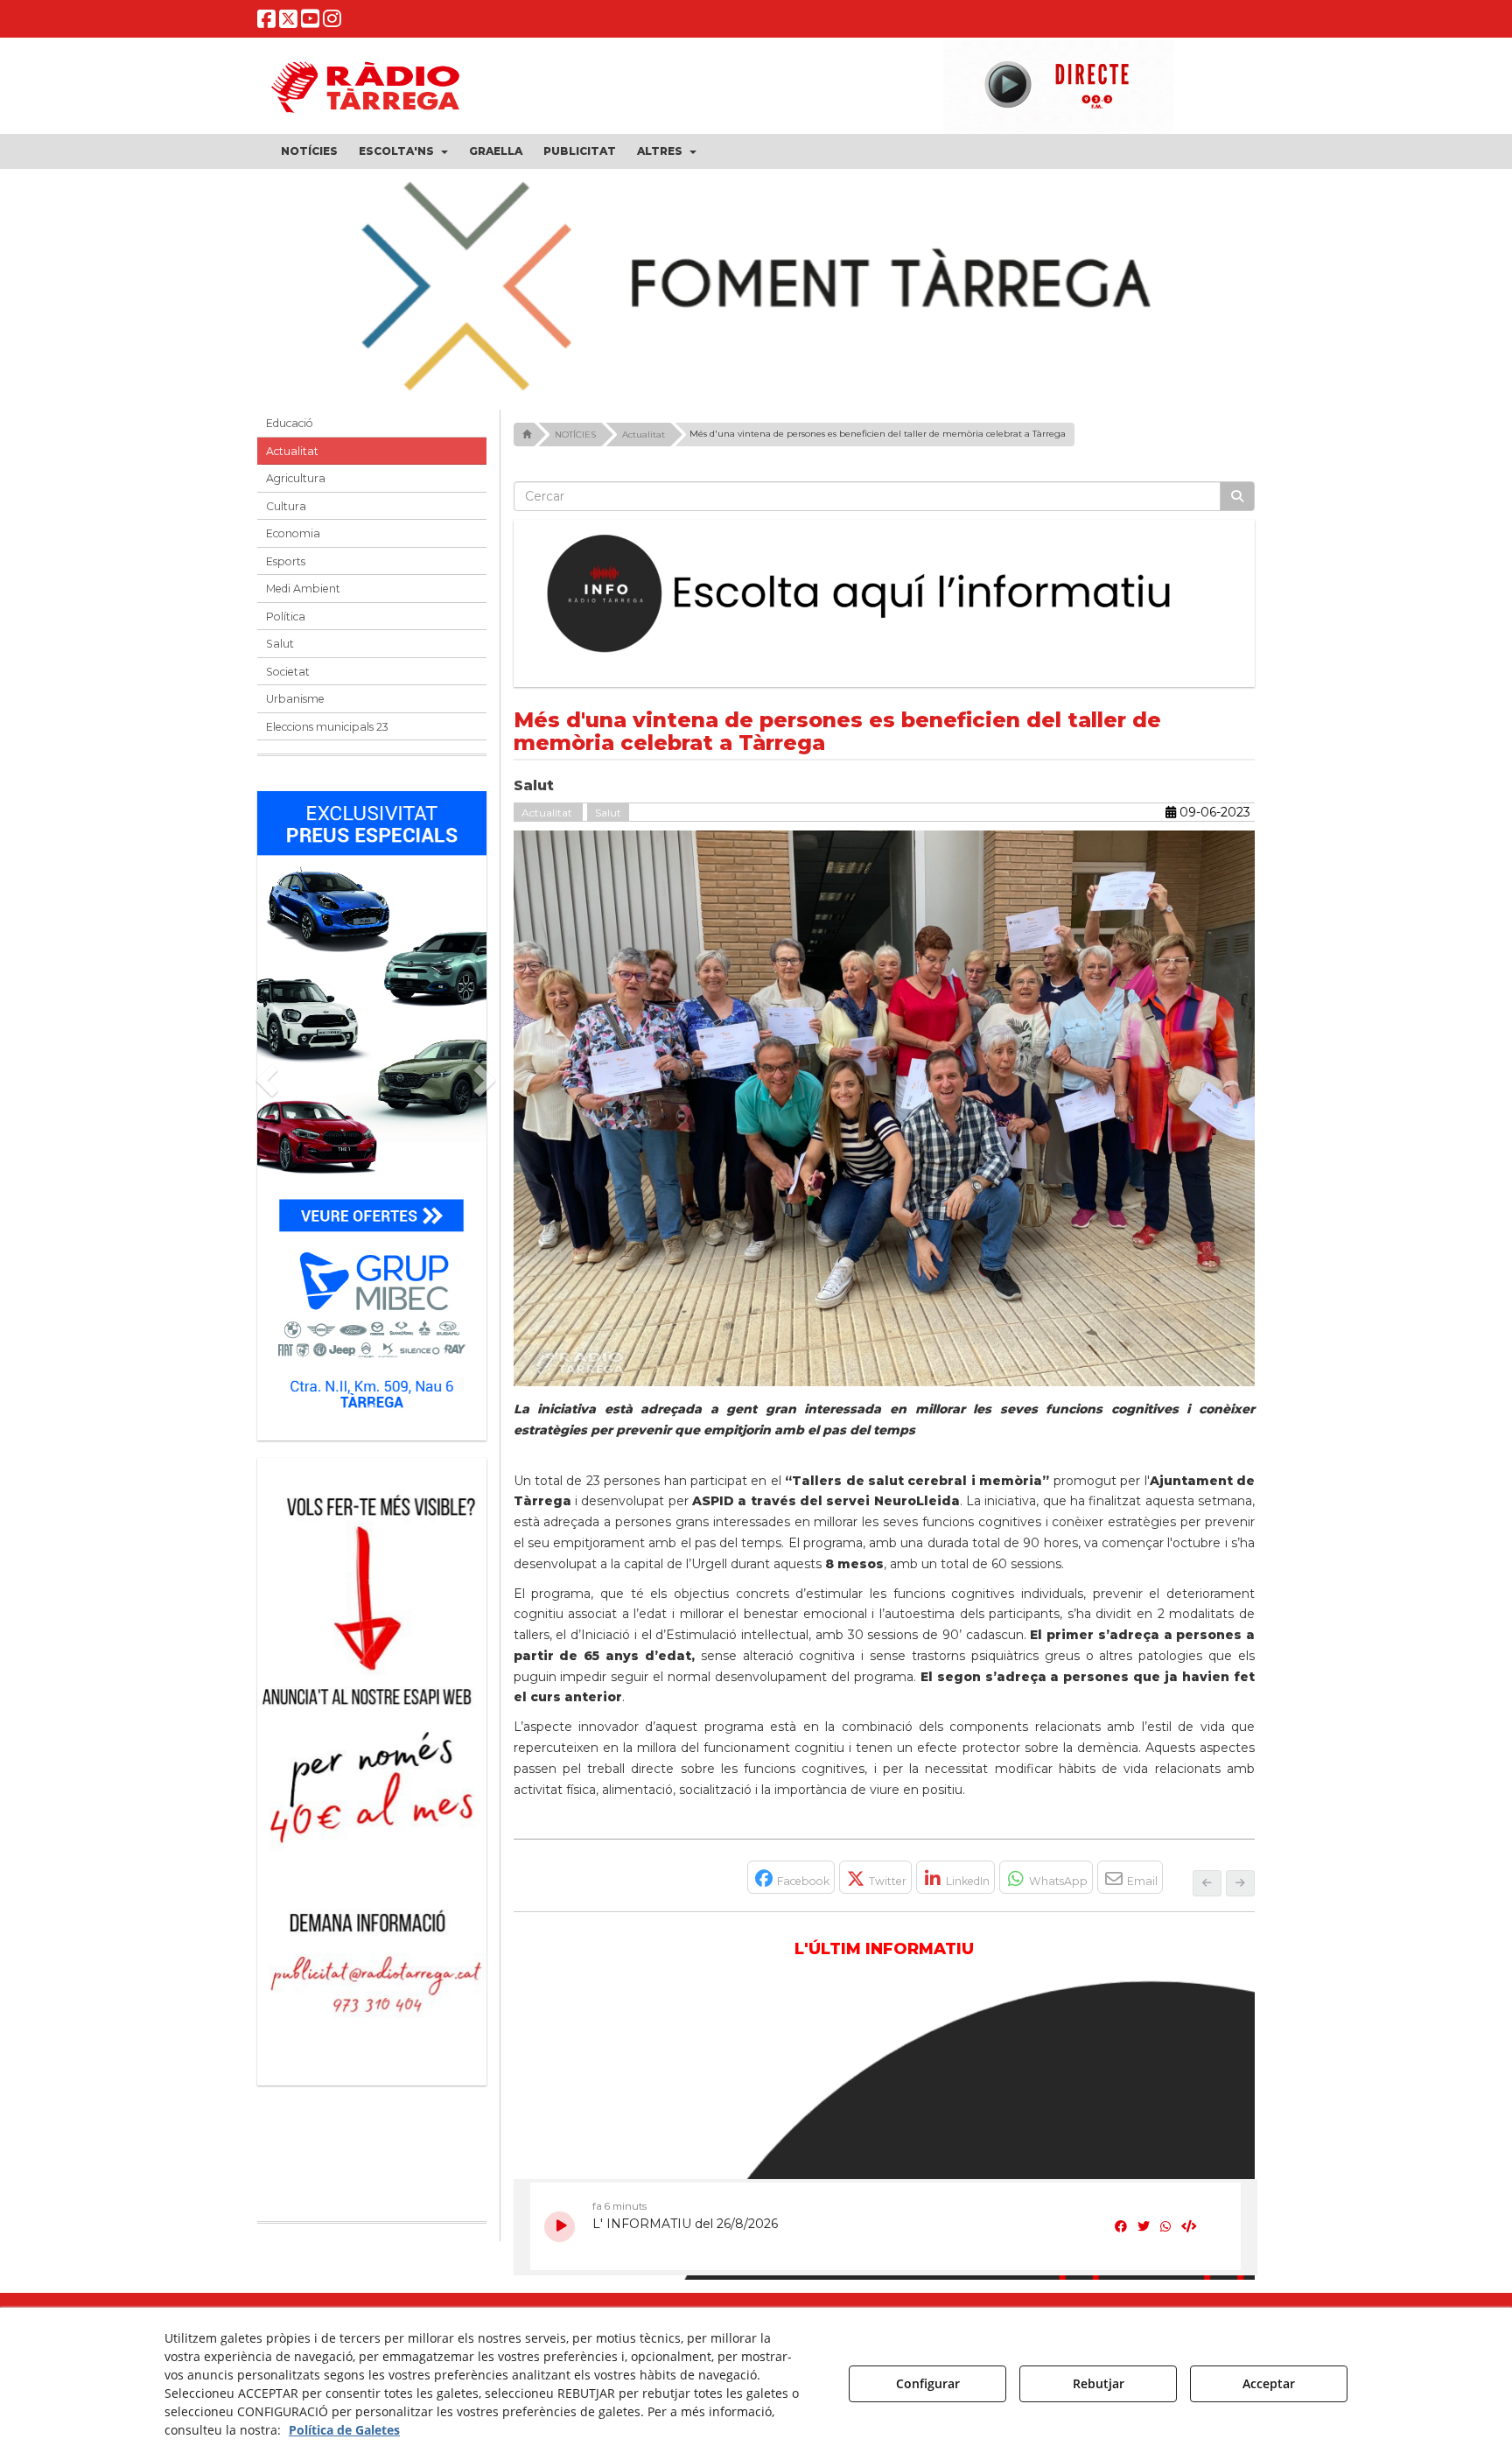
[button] (266, 22)
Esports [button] (286, 572)
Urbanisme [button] (295, 710)
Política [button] (286, 627)
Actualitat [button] (292, 462)
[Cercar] (1237, 508)
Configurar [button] (928, 2383)
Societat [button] (288, 682)
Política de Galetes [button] (344, 2430)
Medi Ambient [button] (303, 600)
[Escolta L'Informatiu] (885, 606)
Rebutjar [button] (1099, 2383)
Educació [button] (290, 435)
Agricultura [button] (296, 490)
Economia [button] (293, 545)
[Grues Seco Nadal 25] (756, 288)
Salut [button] (280, 655)
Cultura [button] (286, 517)
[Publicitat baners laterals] (372, 1773)
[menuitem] (309, 151)
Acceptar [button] (1269, 2383)
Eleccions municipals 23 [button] (327, 737)
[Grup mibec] (372, 1118)
